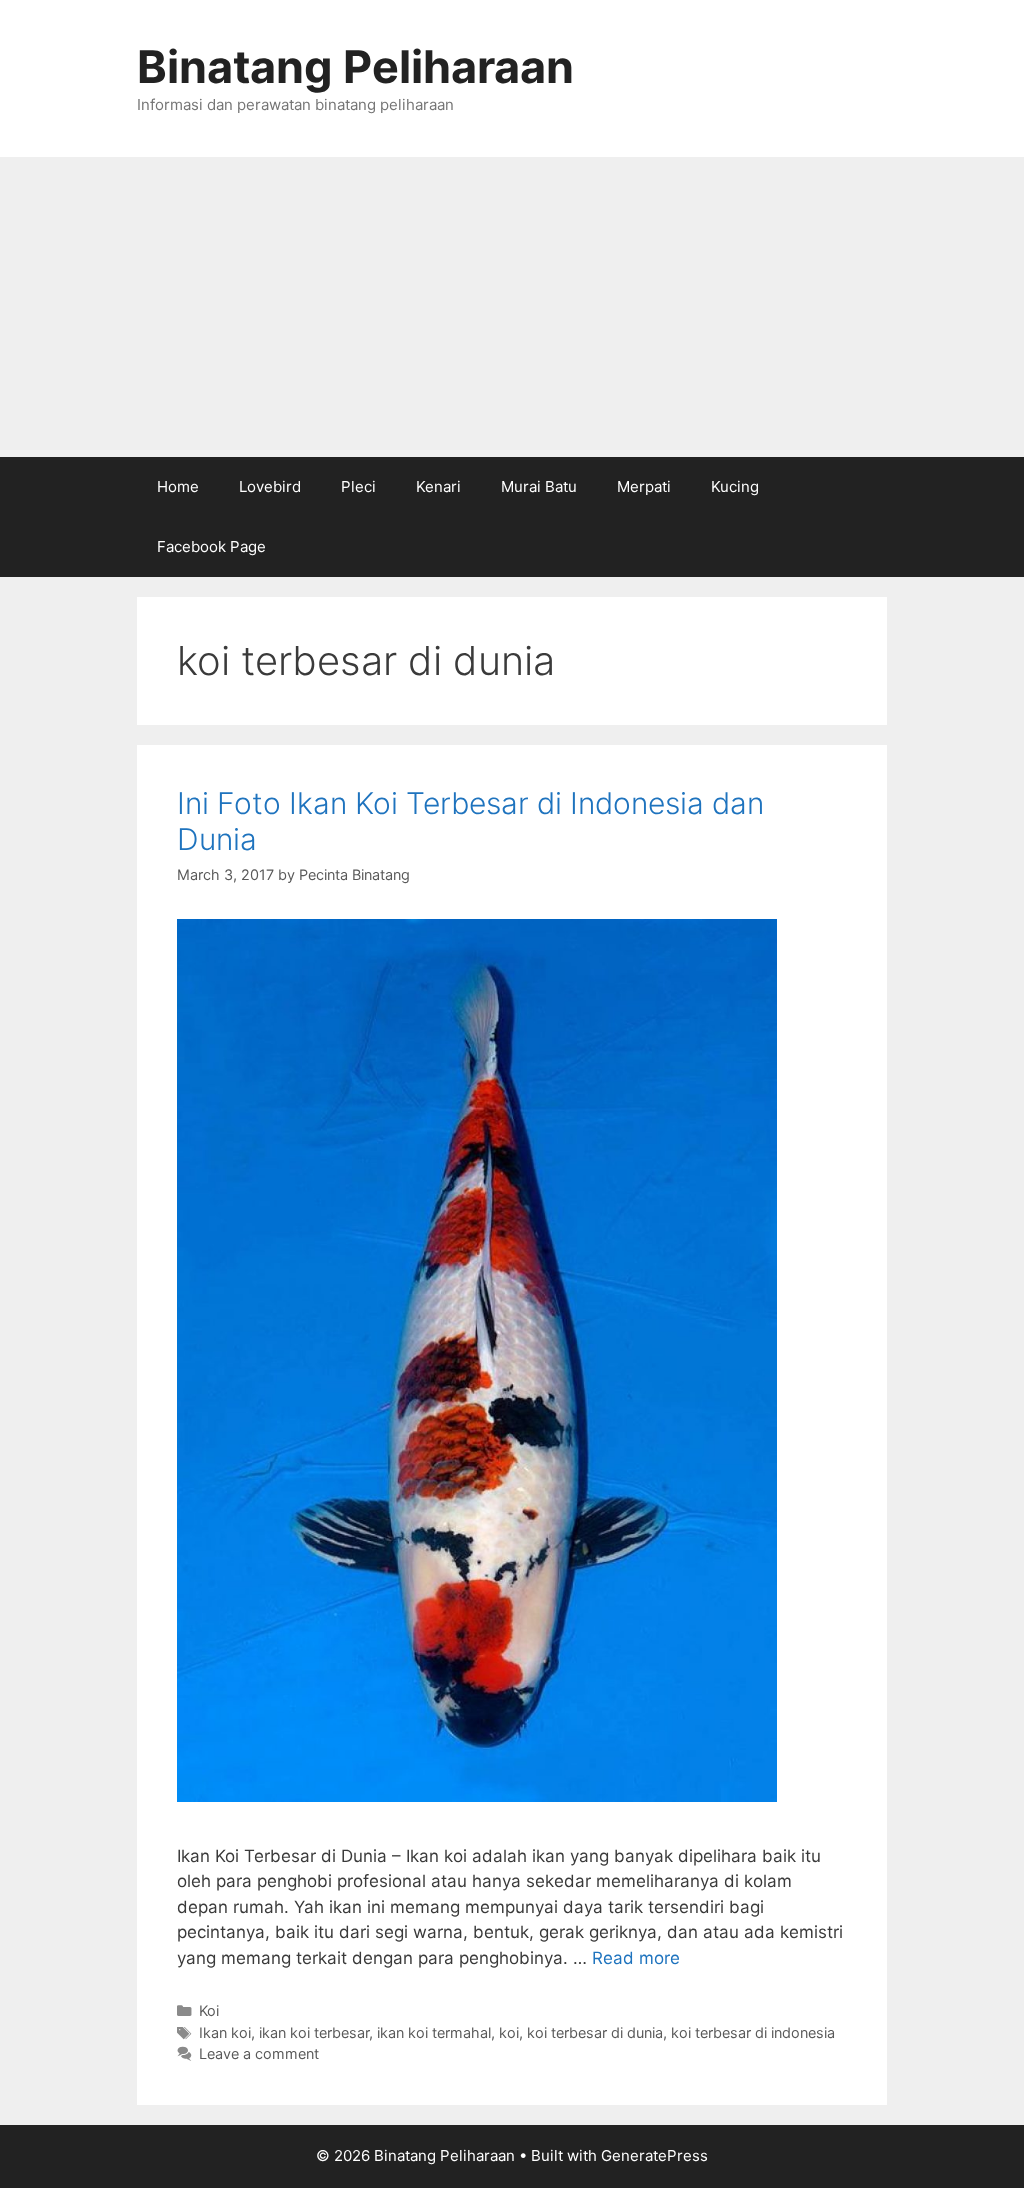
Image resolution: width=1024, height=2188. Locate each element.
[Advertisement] (512, 307)
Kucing (735, 486)
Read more (636, 1958)
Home (178, 486)
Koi (209, 2010)
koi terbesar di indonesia (753, 2032)
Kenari (438, 486)
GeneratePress (654, 2155)
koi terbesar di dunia (595, 2032)
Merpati (644, 486)
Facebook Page (211, 546)
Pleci (358, 486)
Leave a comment (259, 2053)
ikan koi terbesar (314, 2032)
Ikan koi (225, 2032)
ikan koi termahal (434, 2032)
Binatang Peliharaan (355, 66)
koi (509, 2032)
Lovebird (270, 486)
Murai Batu (539, 486)
